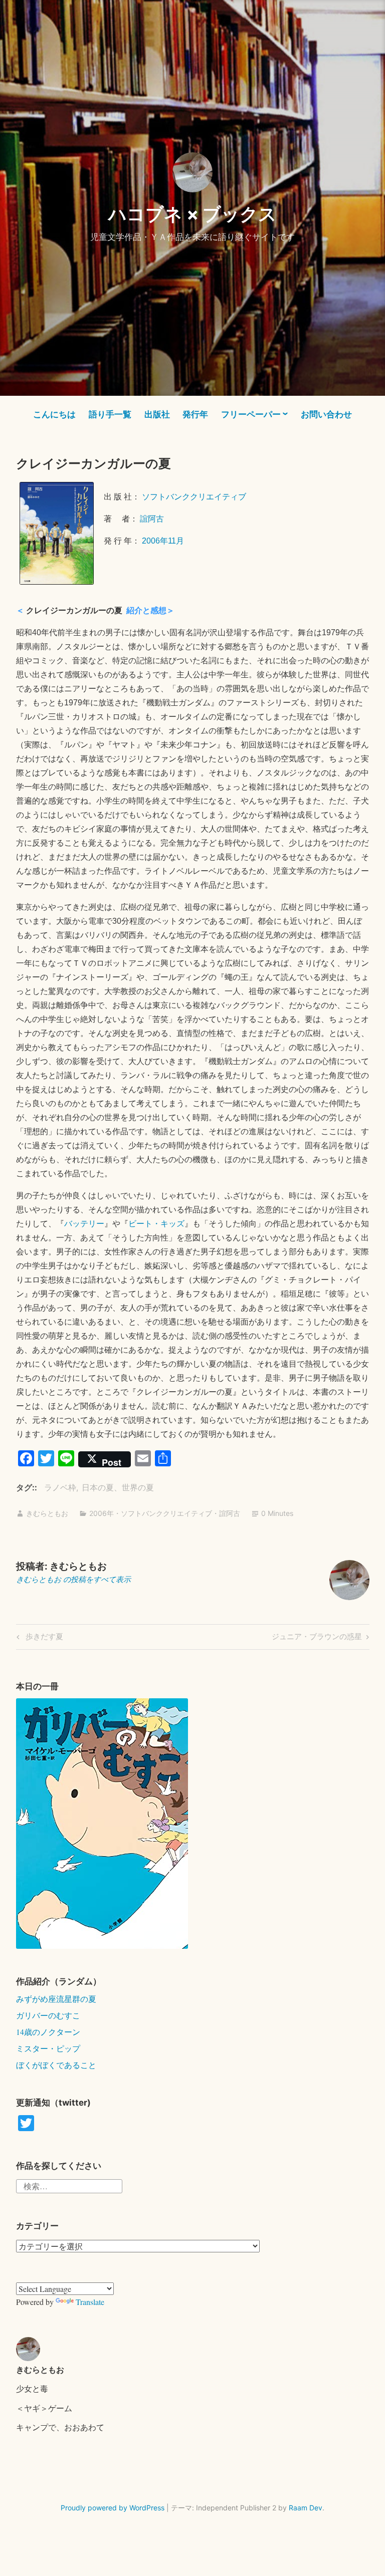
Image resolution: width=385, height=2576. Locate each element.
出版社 (157, 414)
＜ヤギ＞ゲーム (44, 2408)
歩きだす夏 (43, 1638)
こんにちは (54, 414)
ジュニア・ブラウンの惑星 (317, 1638)
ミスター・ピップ (48, 2048)
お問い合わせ (326, 414)
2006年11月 (163, 541)
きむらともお (47, 1513)
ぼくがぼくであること (56, 2065)
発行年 (195, 414)
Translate (90, 2302)
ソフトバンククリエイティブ (194, 497)
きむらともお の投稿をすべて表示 (73, 1579)
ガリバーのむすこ (48, 2015)
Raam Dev (306, 2508)
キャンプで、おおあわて (60, 2427)
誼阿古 (152, 519)
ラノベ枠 (60, 1487)
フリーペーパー (251, 414)
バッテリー (84, 1224)
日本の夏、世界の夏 (118, 1487)
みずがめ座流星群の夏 (56, 1999)
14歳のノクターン (48, 2032)
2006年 (102, 1513)
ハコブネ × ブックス (192, 214)
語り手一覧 (110, 414)
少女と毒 (32, 2388)
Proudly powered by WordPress (113, 2508)
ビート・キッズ (156, 1224)
